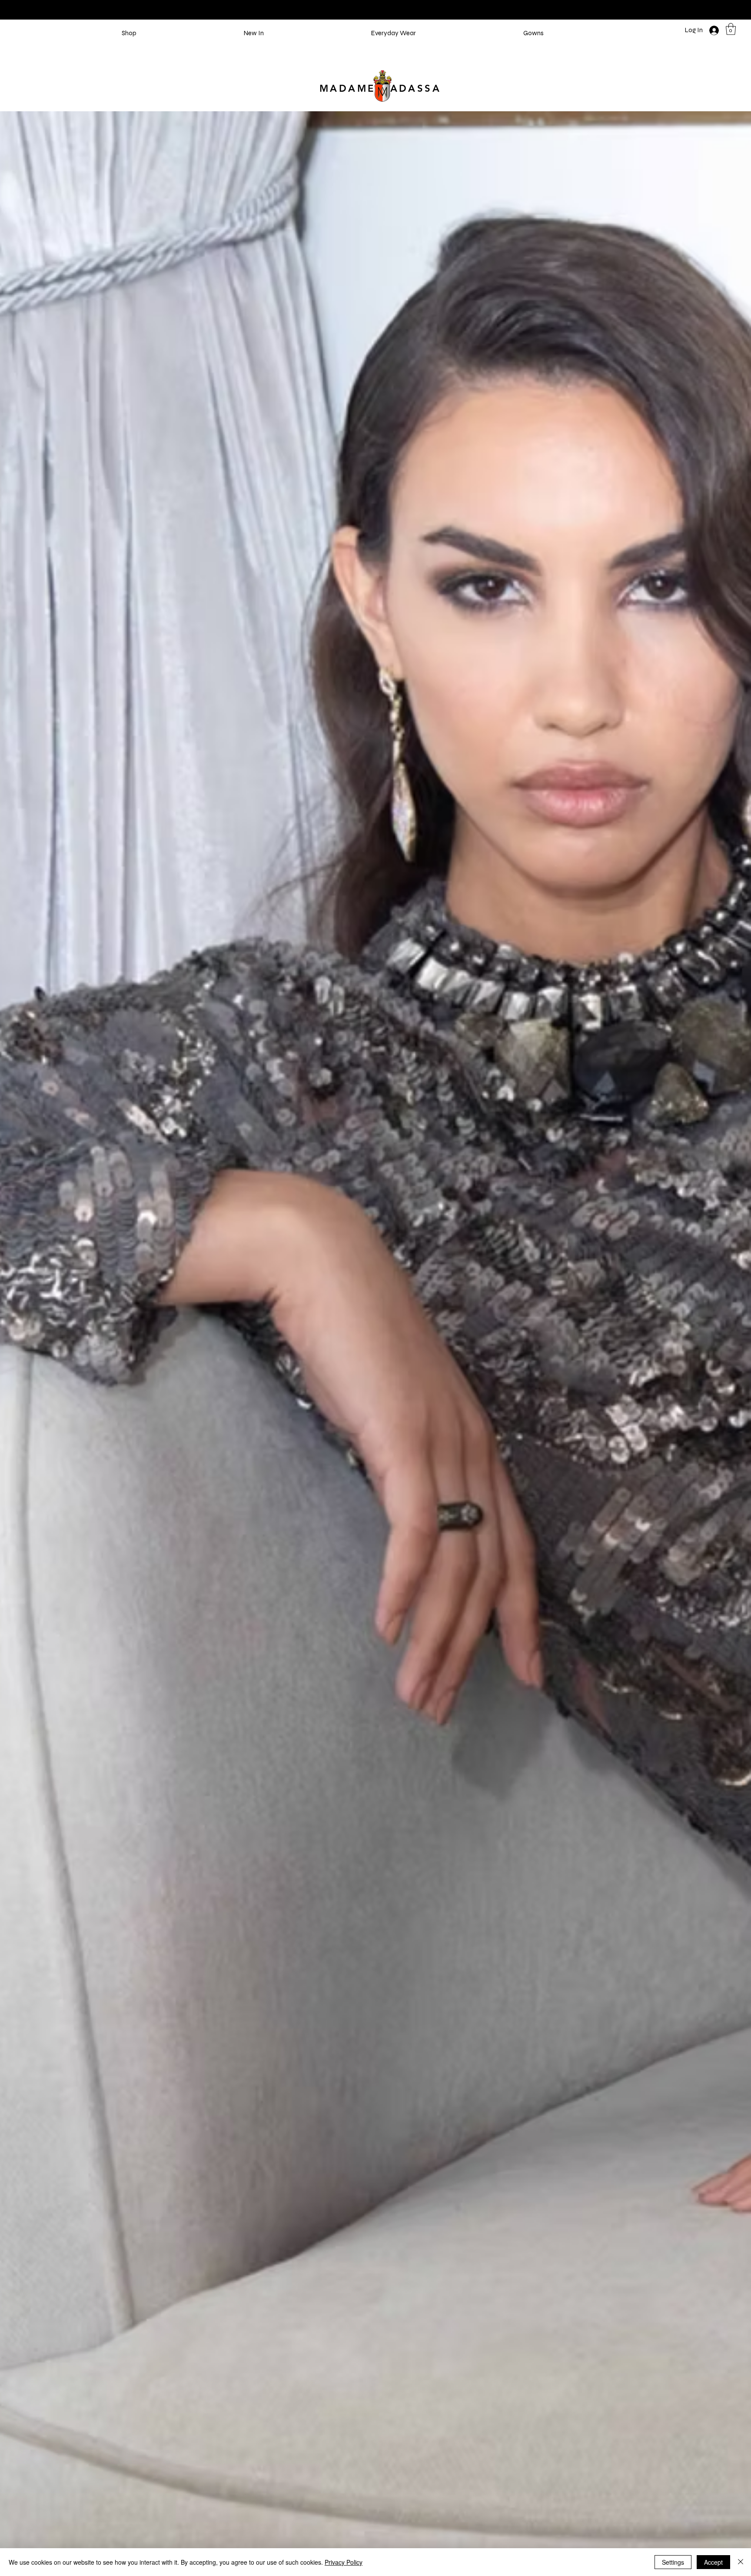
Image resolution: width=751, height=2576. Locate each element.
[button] (731, 29)
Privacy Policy (344, 2562)
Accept (713, 2562)
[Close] (741, 2562)
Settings (673, 2562)
